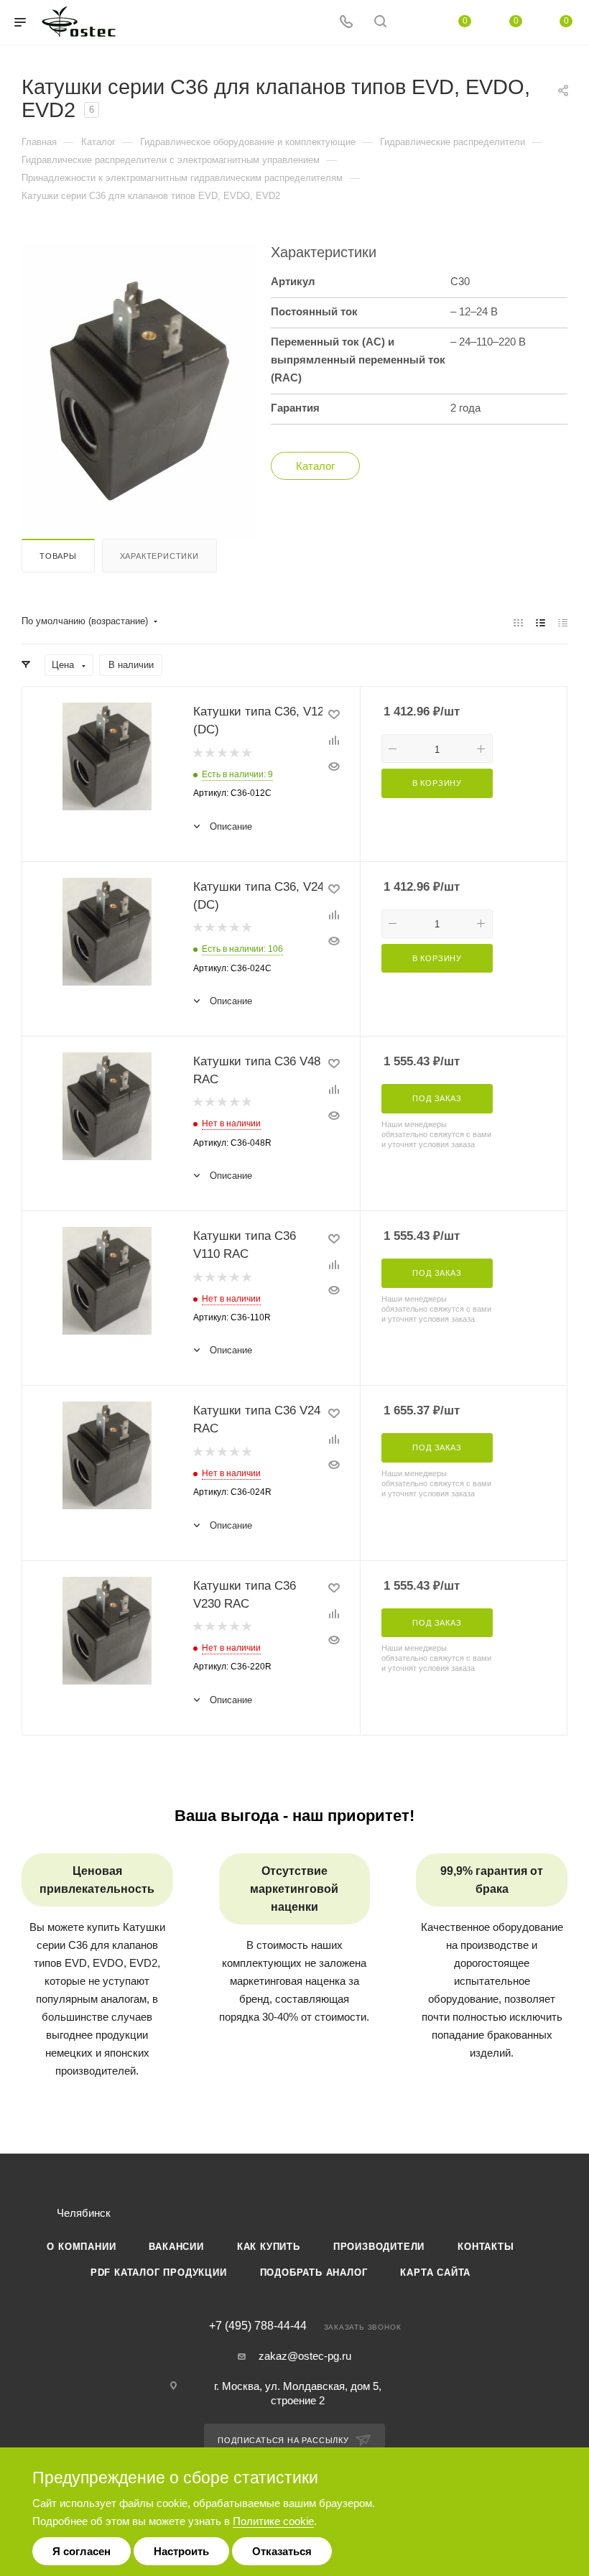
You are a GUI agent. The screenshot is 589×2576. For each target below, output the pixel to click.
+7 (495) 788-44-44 (258, 2326)
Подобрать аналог (314, 2272)
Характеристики (159, 556)
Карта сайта (435, 2272)
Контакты (486, 2247)
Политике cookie (273, 2521)
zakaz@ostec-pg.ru (305, 2356)
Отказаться (282, 2551)
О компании (81, 2247)
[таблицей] (563, 622)
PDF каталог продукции (159, 2272)
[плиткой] (518, 622)
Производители (379, 2247)
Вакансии (176, 2247)
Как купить (269, 2247)
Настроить (181, 2551)
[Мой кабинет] (414, 23)
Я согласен (82, 2551)
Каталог (315, 466)
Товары (58, 556)
